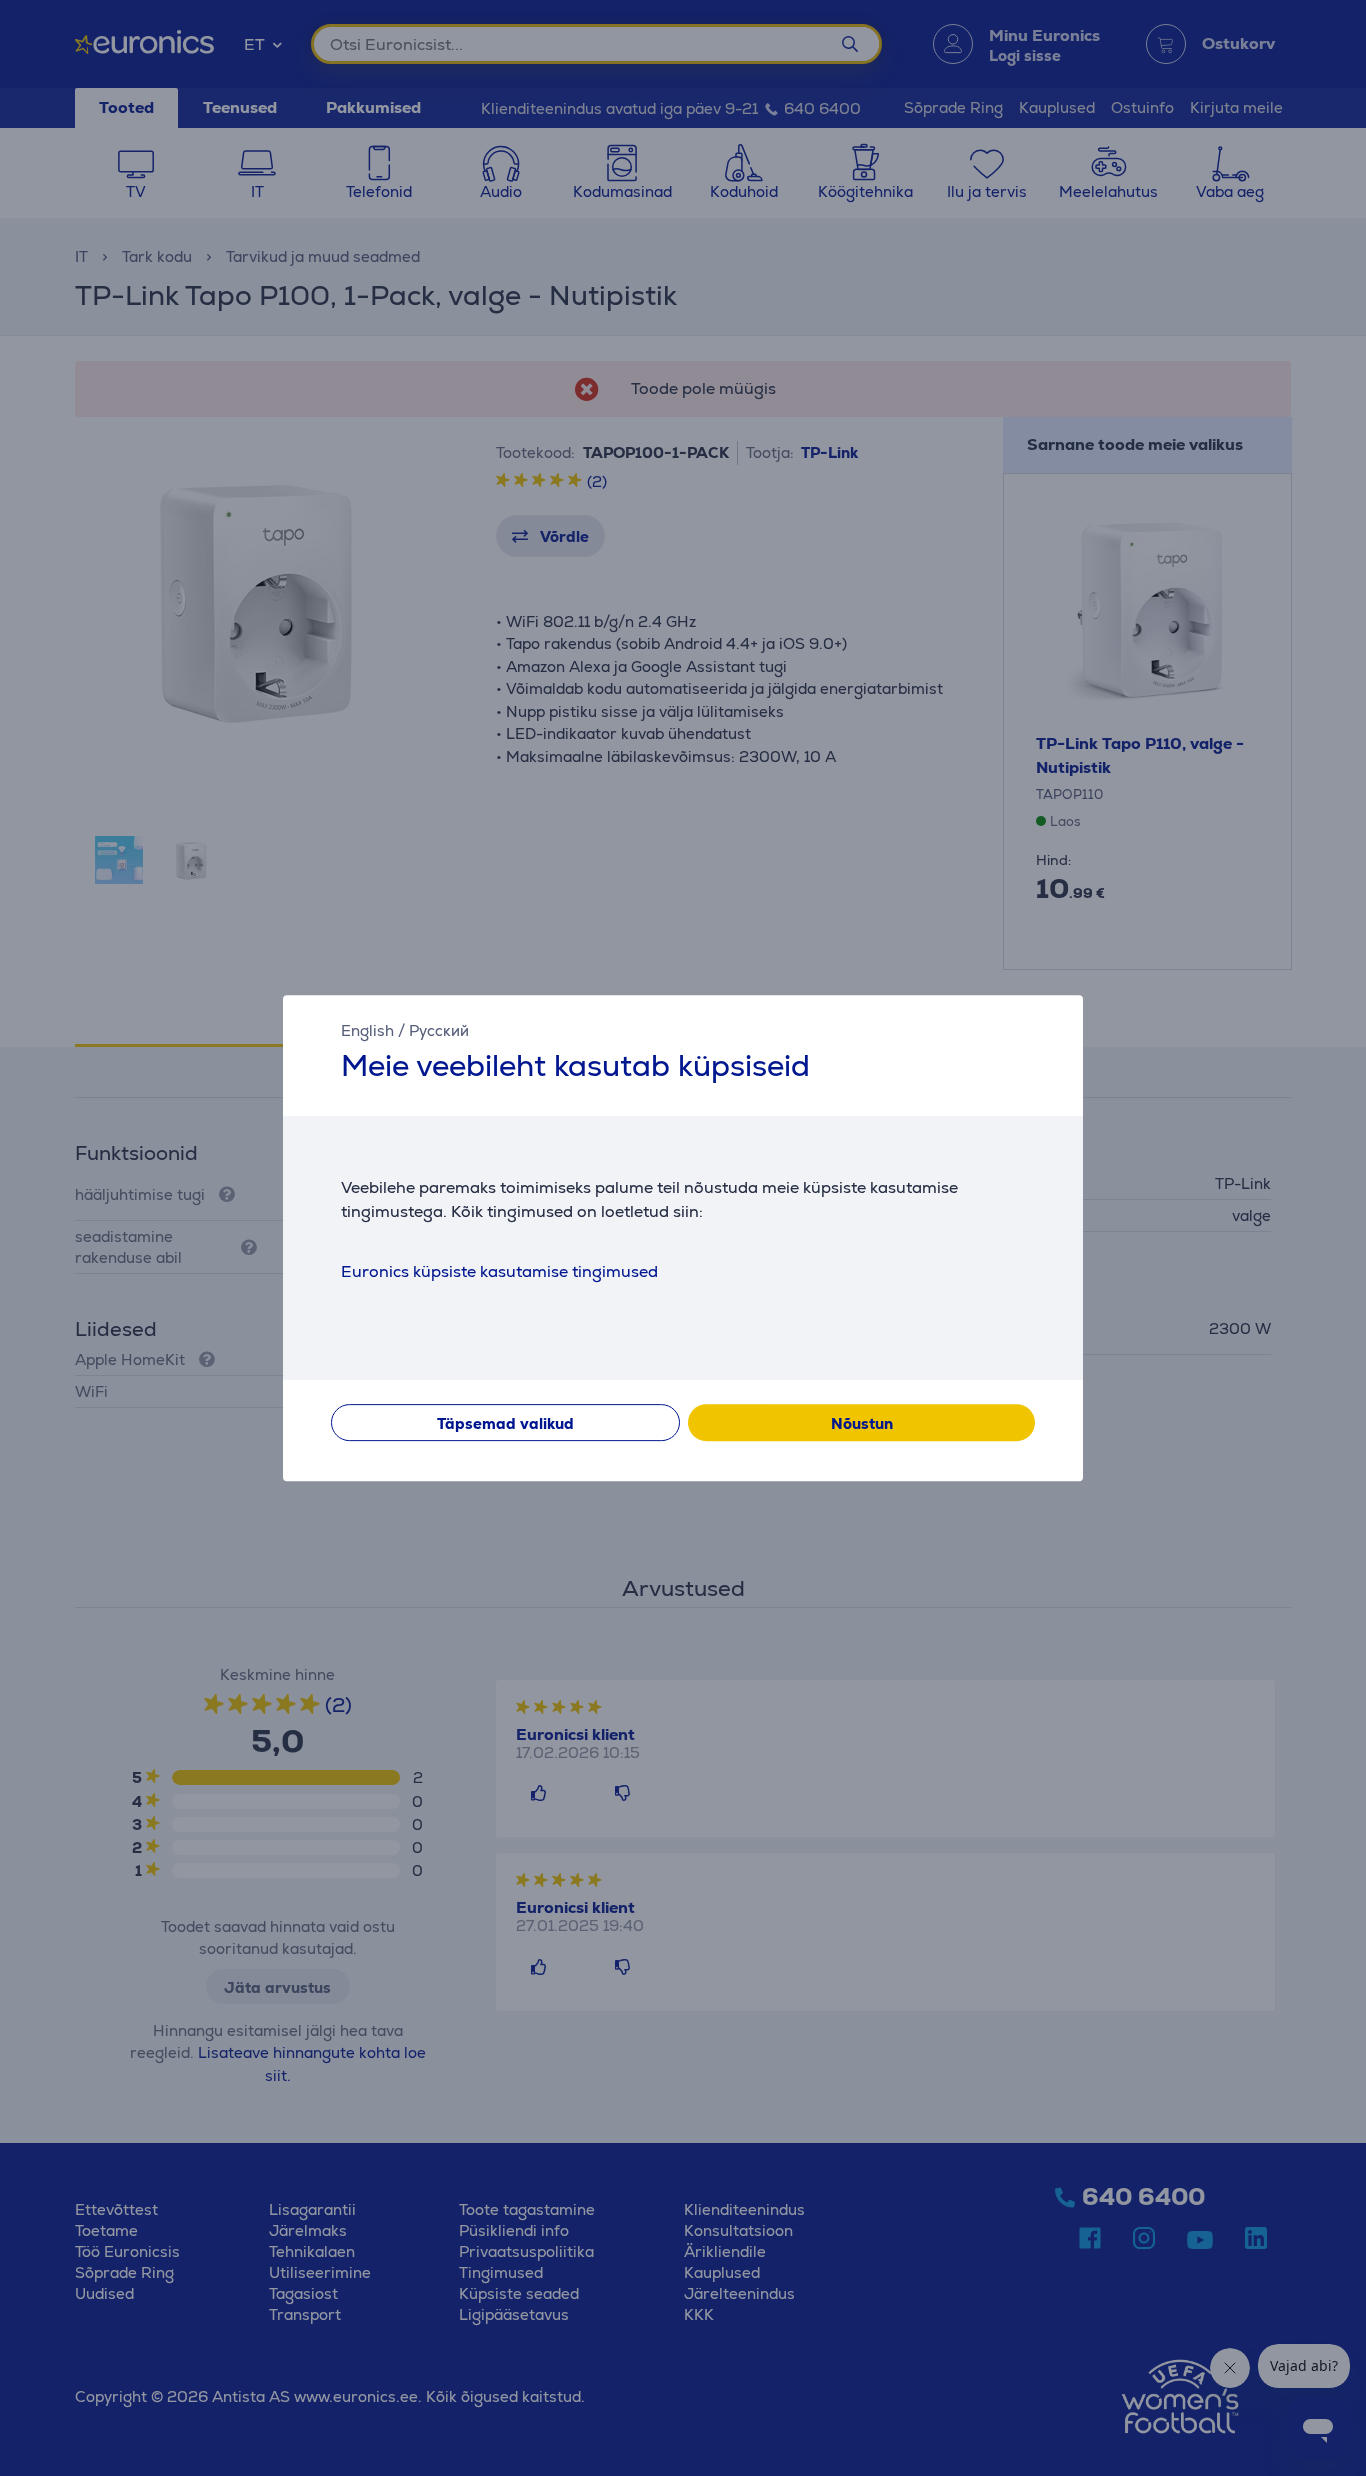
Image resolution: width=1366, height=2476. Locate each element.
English (367, 1030)
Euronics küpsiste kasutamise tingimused (499, 1271)
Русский (439, 1030)
